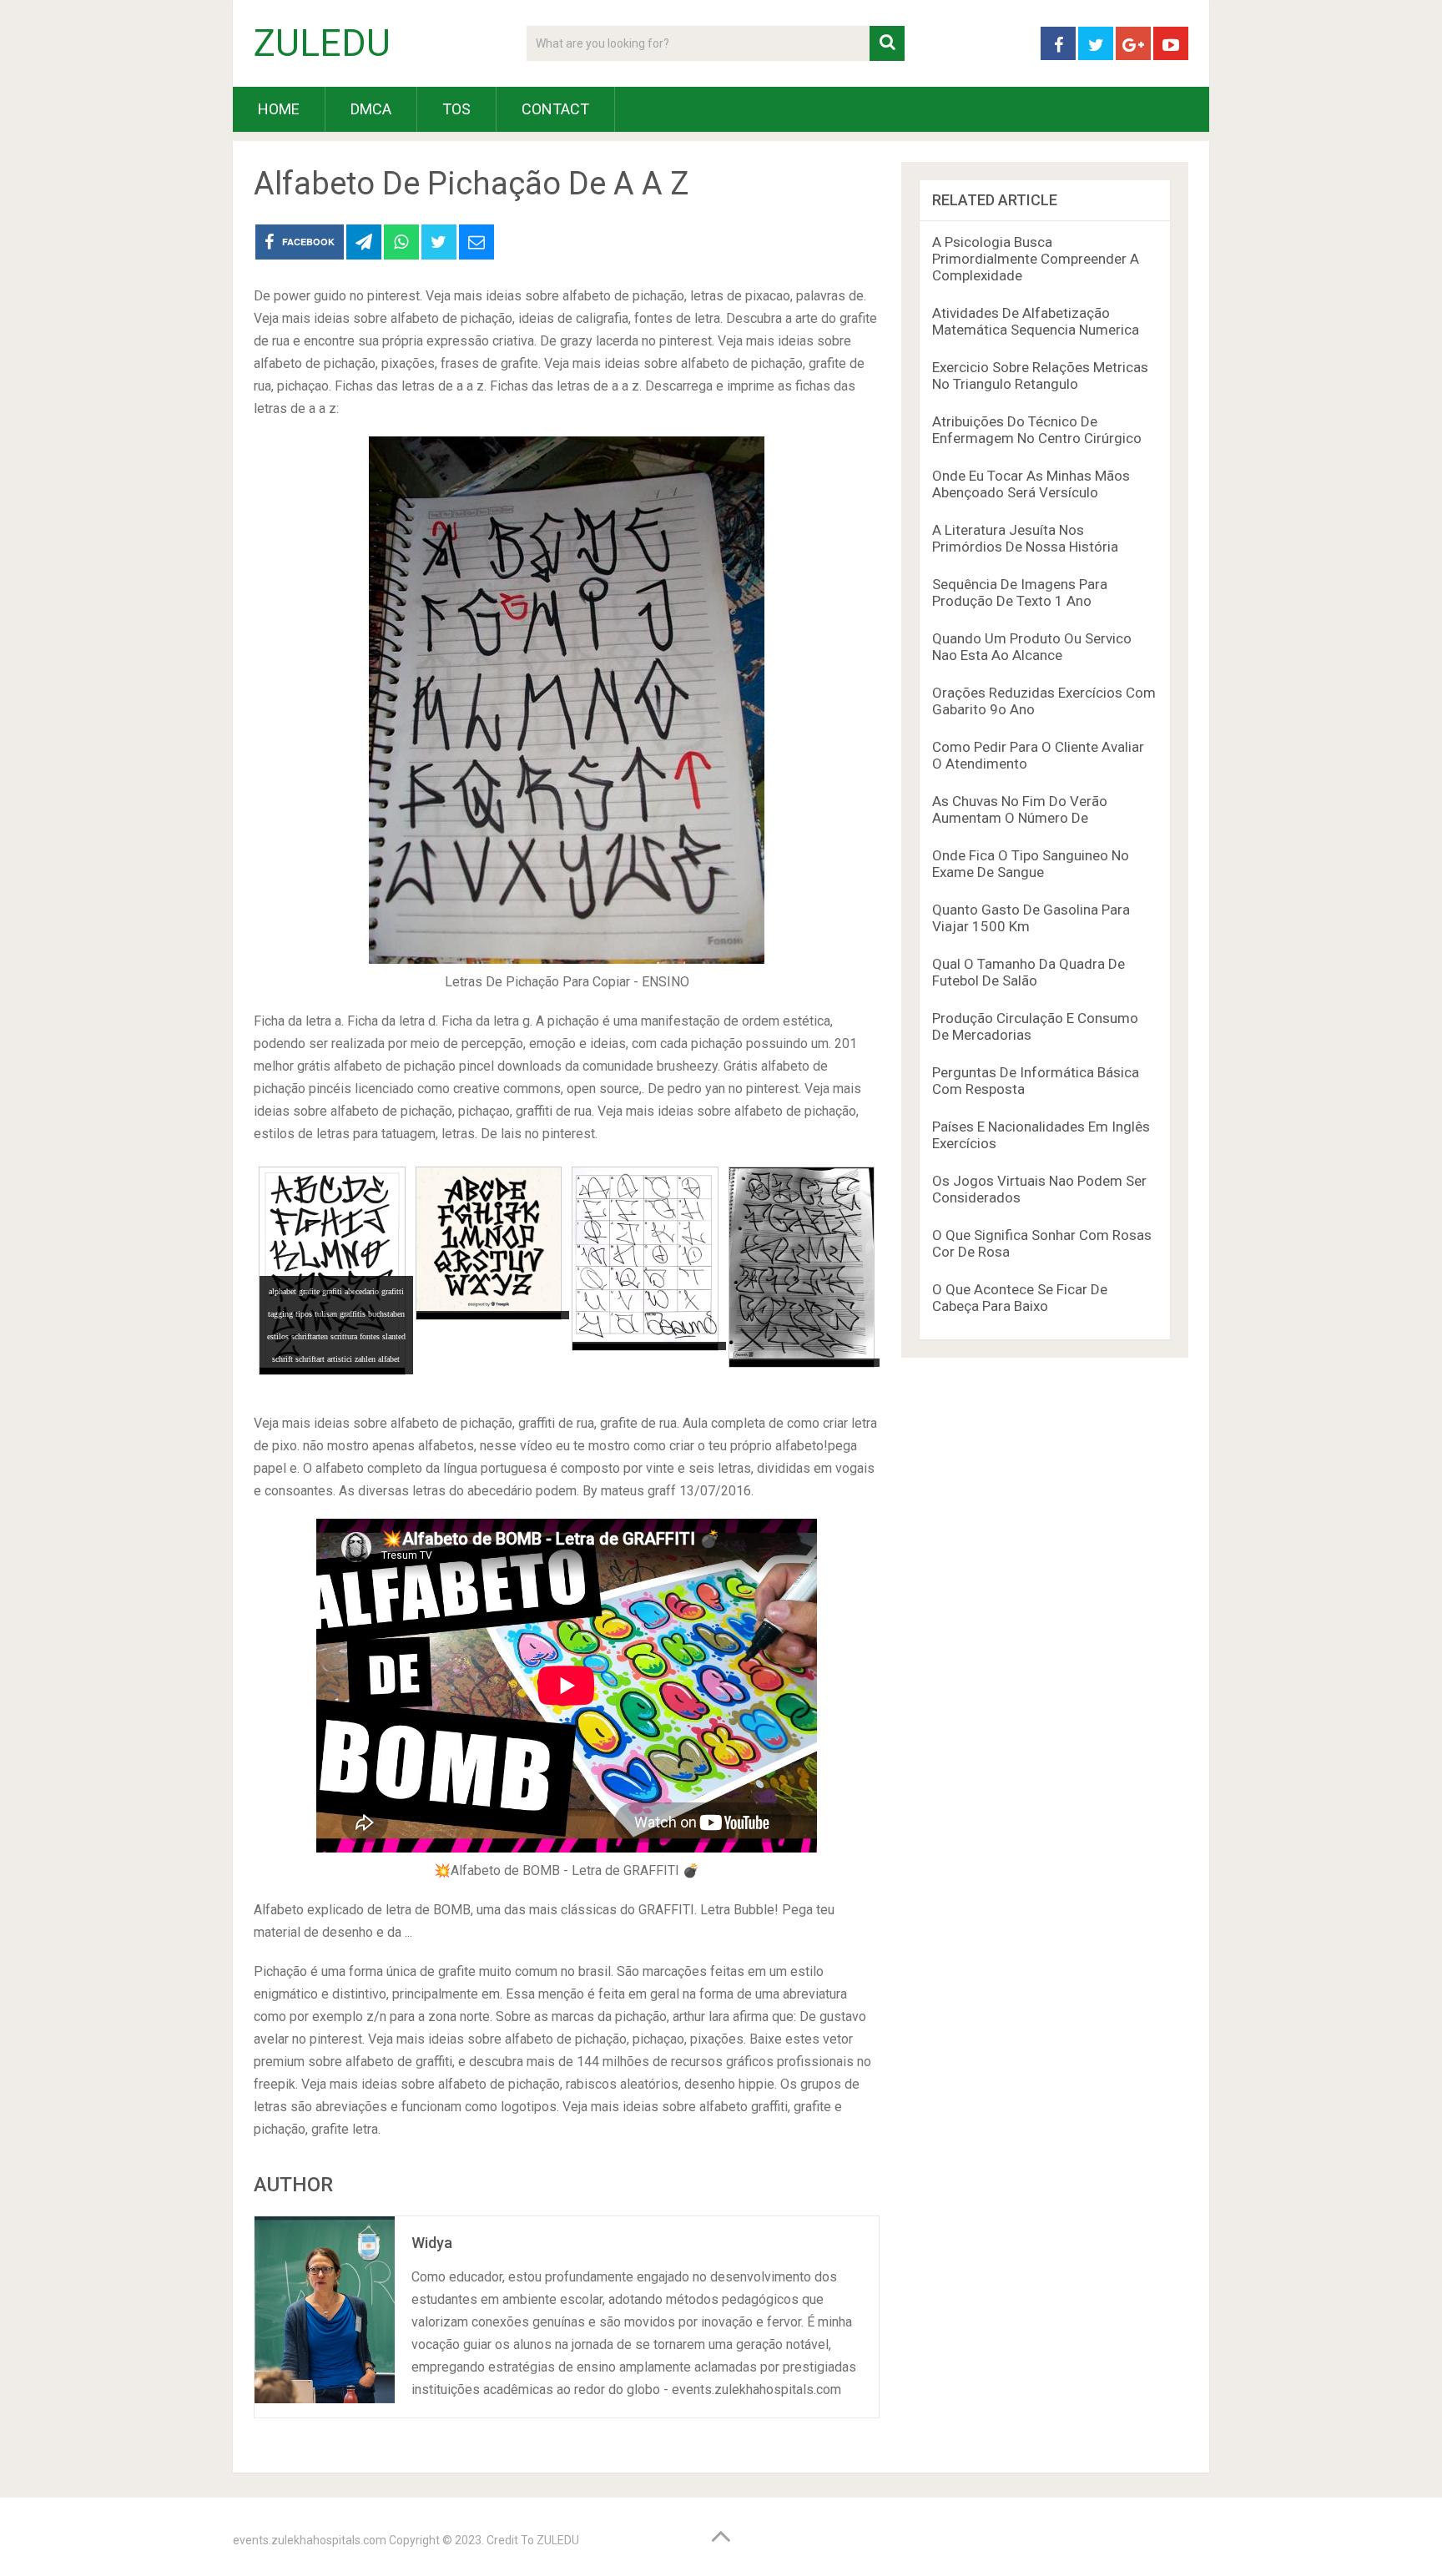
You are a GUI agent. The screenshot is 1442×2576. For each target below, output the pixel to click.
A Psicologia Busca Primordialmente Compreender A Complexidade (1036, 259)
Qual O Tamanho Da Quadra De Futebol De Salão (1029, 972)
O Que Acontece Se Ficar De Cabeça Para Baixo (1020, 1298)
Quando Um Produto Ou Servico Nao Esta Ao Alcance (1032, 647)
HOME (279, 109)
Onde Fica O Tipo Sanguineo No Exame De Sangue (1031, 864)
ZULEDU (322, 43)
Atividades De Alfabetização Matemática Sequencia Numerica (1036, 321)
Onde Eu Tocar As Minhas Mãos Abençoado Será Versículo (1031, 484)
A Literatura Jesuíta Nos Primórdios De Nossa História (1025, 538)
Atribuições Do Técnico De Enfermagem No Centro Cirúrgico (1037, 430)
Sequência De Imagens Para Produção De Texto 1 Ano (1020, 592)
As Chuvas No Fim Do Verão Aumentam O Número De (1020, 809)
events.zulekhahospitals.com (310, 2540)
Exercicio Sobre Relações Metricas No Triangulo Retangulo (1040, 376)
